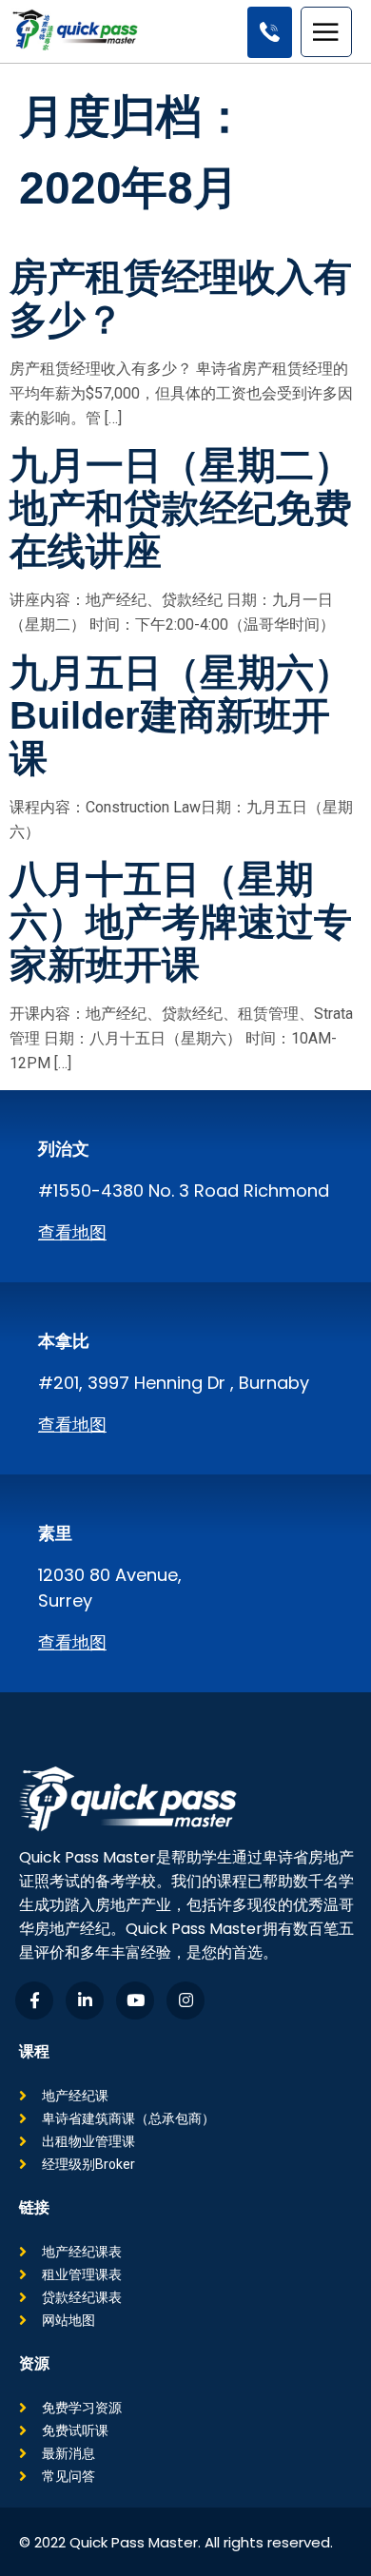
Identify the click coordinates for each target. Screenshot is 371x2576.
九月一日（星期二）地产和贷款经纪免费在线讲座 (181, 508)
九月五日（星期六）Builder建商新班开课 (181, 715)
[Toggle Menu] (328, 32)
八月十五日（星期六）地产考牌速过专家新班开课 (181, 922)
